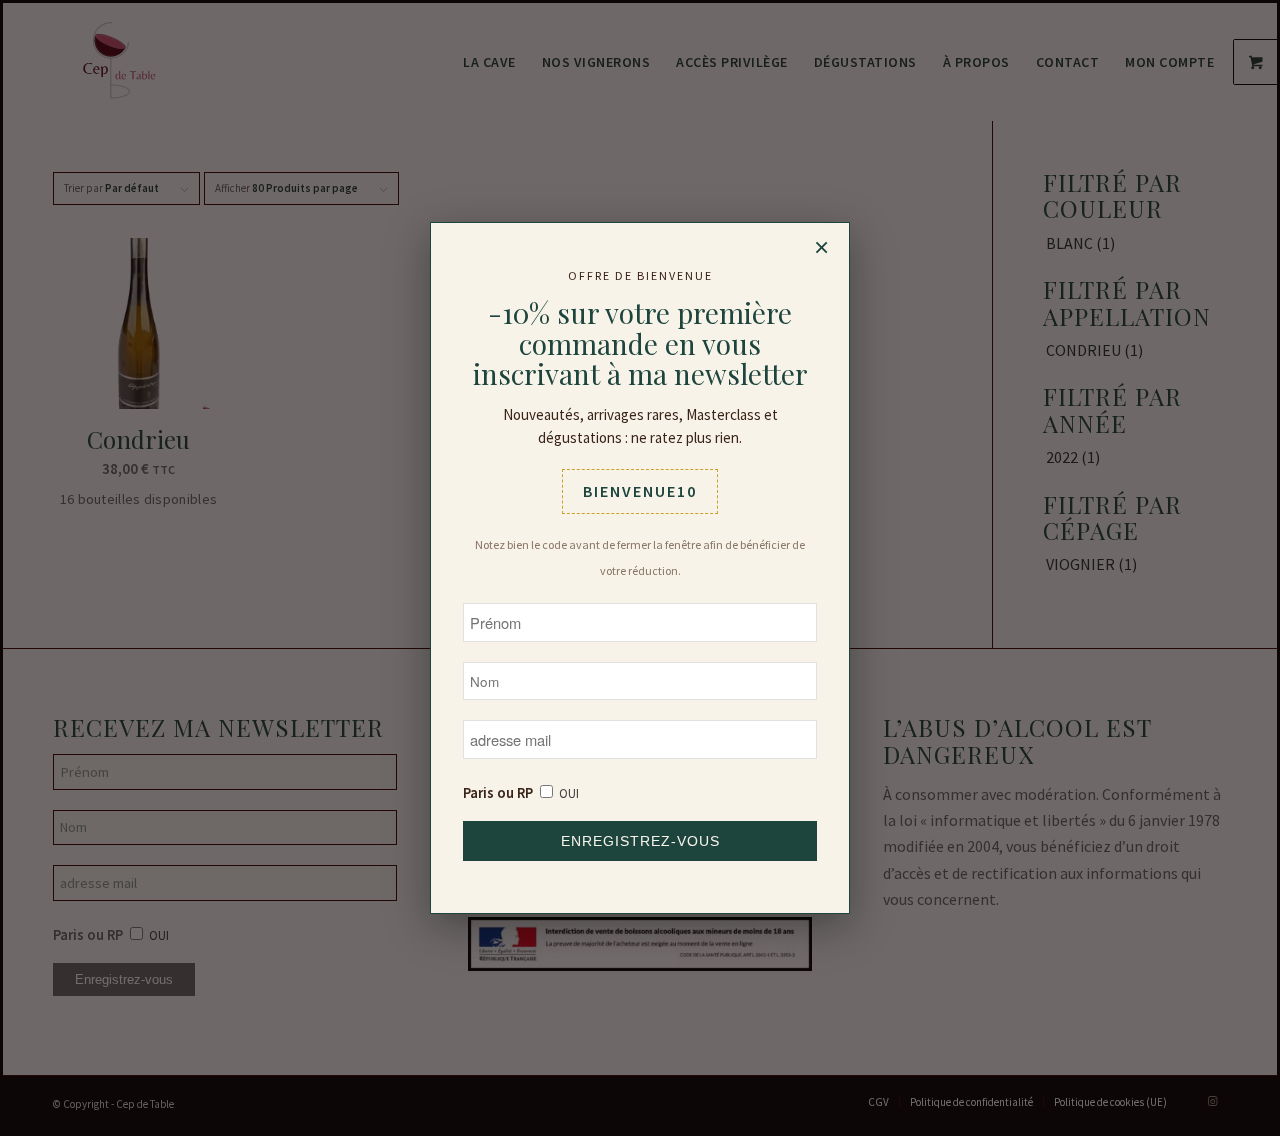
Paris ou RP (498, 793)
